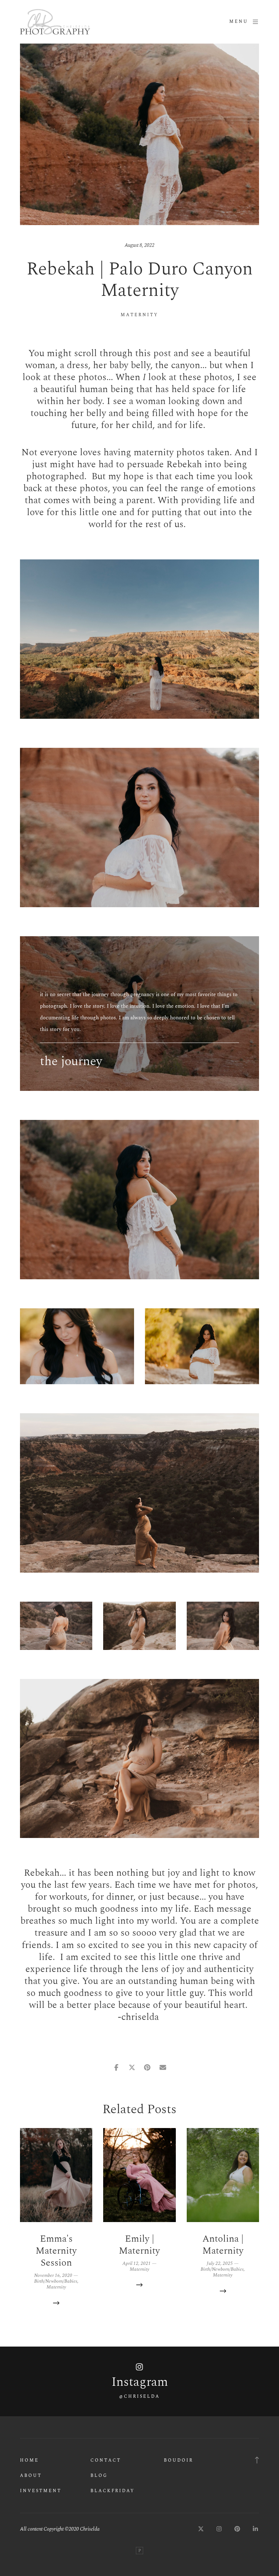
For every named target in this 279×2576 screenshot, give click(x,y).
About (31, 2476)
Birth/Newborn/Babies (56, 2281)
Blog (99, 2476)
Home (29, 2460)
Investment (41, 2491)
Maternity (139, 315)
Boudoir (179, 2460)
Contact (106, 2460)
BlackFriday (113, 2491)
